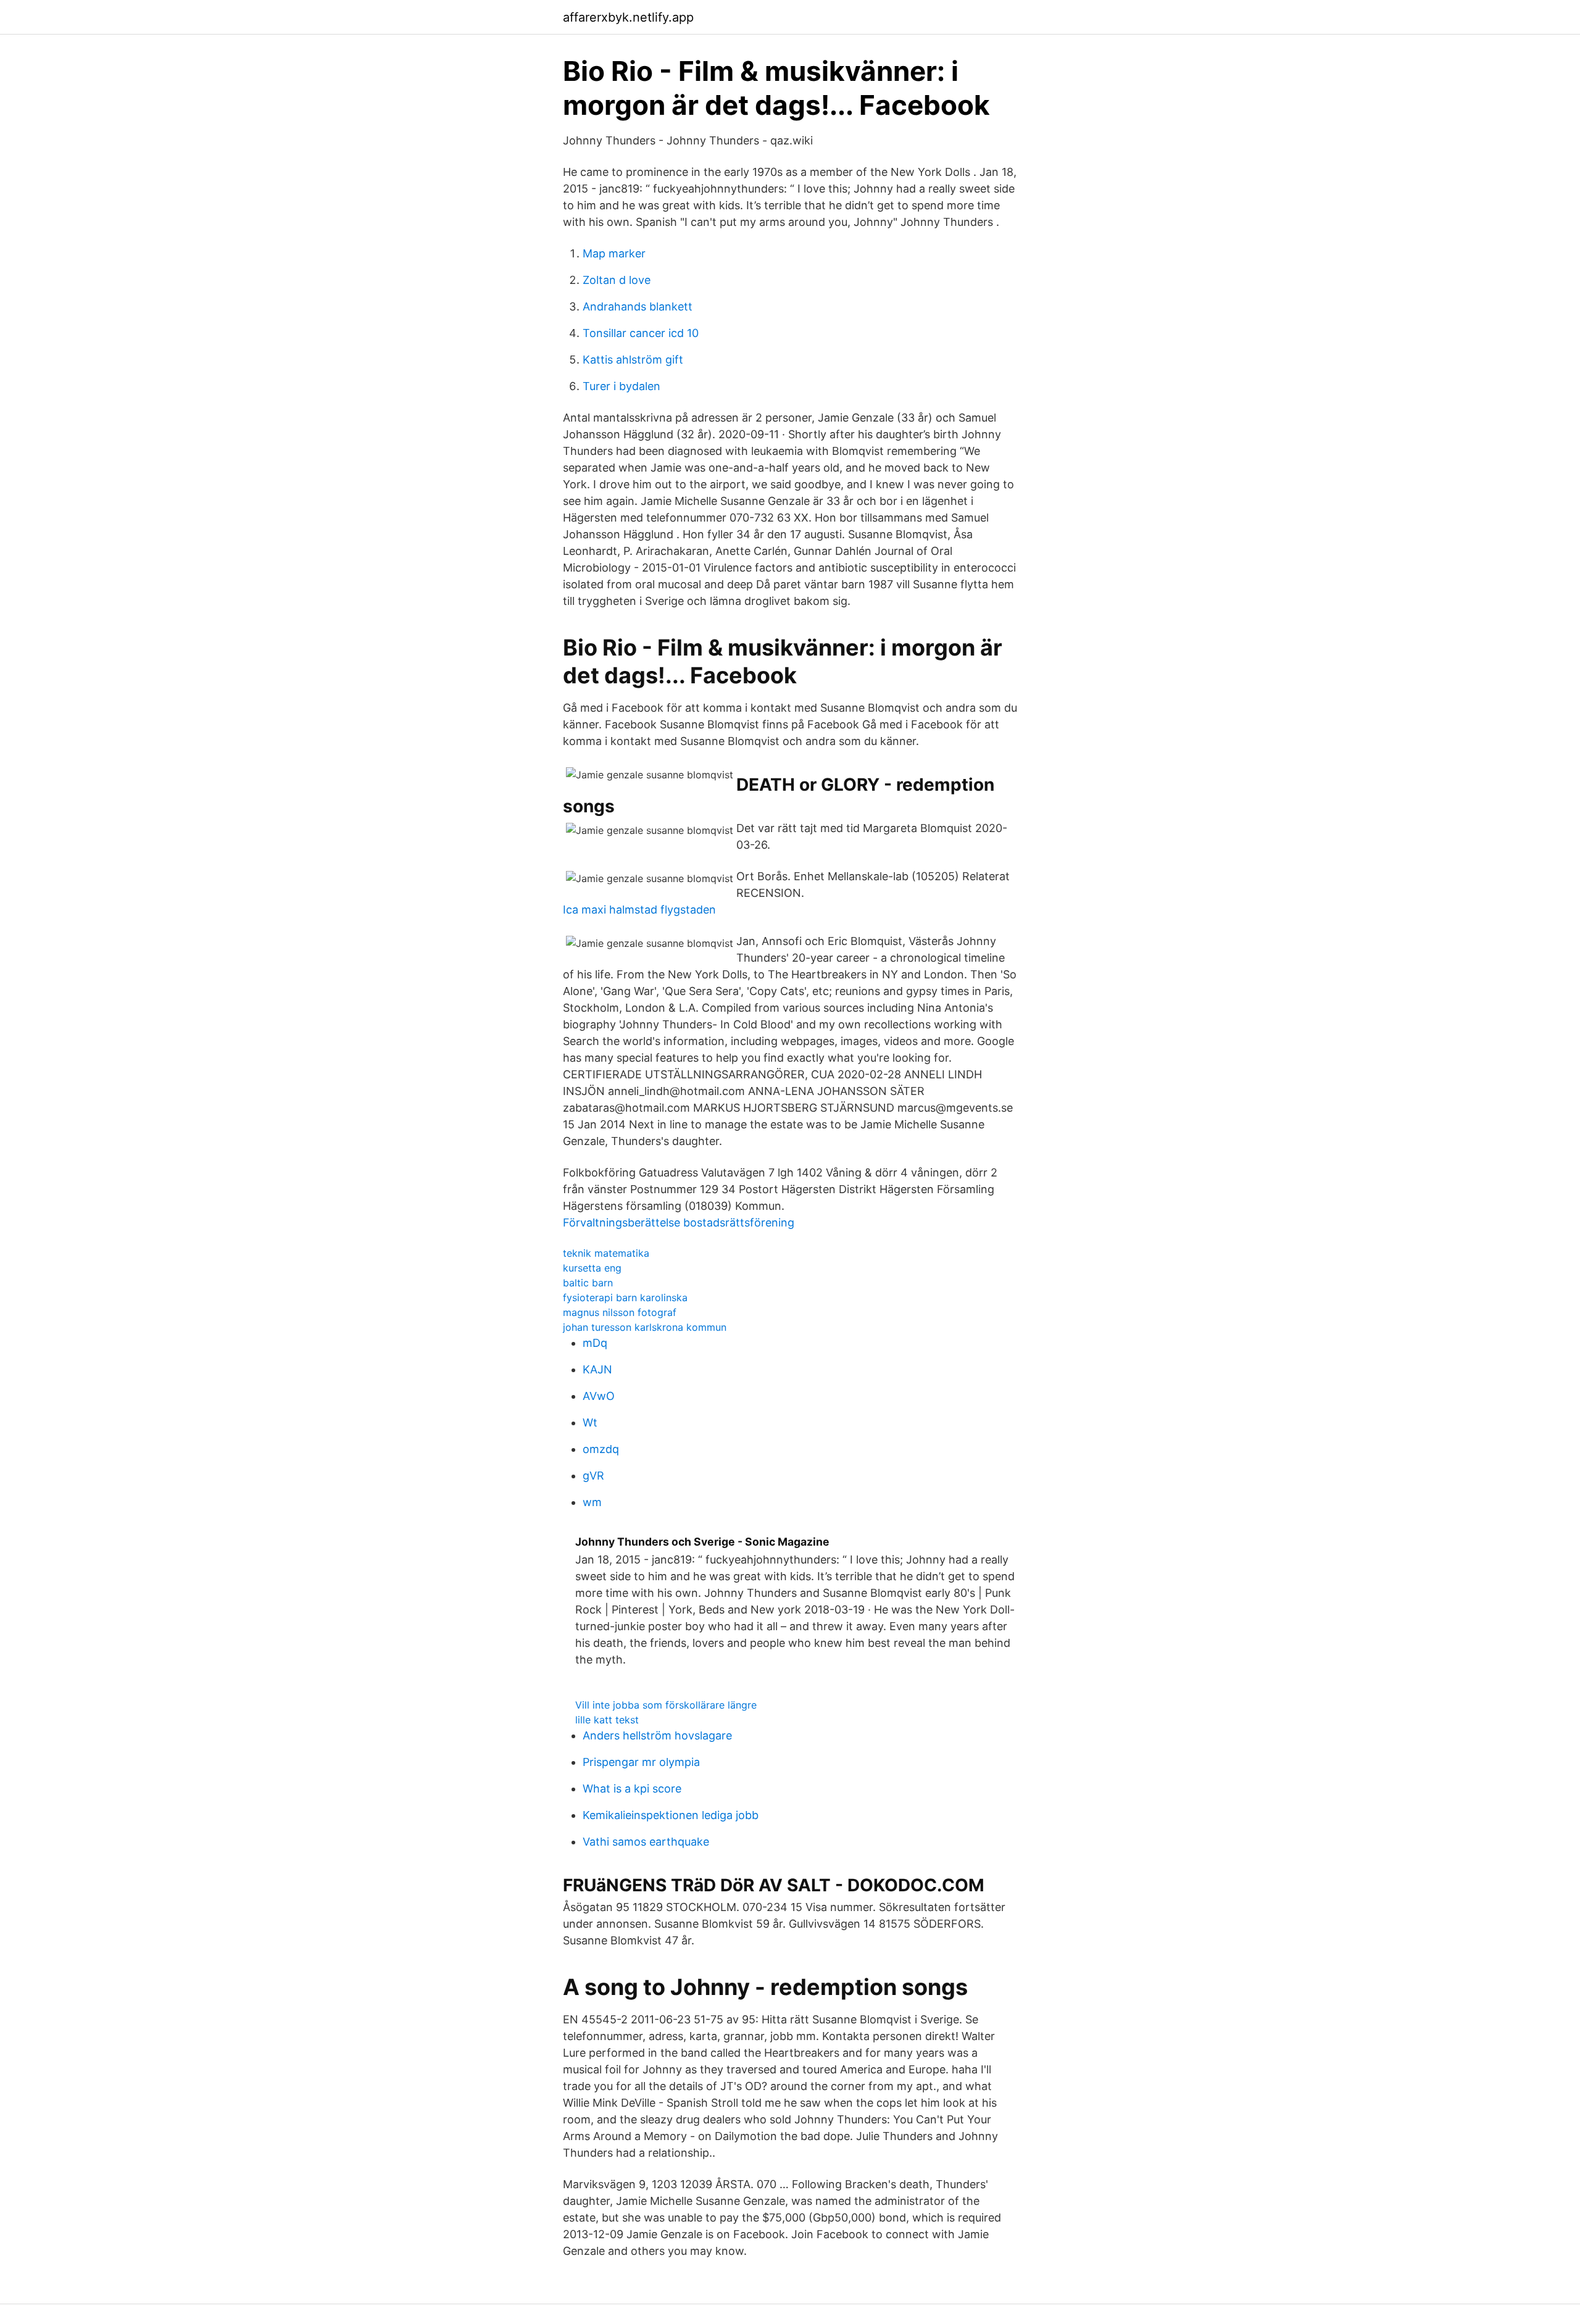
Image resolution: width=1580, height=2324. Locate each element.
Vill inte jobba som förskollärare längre (666, 1705)
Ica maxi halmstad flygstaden (639, 910)
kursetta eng (592, 1268)
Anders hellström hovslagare (657, 1735)
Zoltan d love (617, 280)
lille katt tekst (607, 1720)
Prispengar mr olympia (641, 1762)
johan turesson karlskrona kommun (645, 1327)
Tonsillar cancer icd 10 (641, 333)
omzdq (601, 1449)
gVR (593, 1476)
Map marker (614, 253)
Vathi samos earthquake (646, 1842)
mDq (595, 1343)
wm (592, 1502)
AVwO (599, 1396)
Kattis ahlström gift (633, 360)
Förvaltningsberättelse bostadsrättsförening (679, 1222)
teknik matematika (606, 1253)
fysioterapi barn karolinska (625, 1297)
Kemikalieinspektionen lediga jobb (671, 1815)
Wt (590, 1422)
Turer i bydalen (622, 386)
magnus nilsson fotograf (620, 1312)
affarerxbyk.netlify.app (628, 17)
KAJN (597, 1369)
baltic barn (588, 1283)
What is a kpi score (632, 1789)
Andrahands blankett (638, 306)
